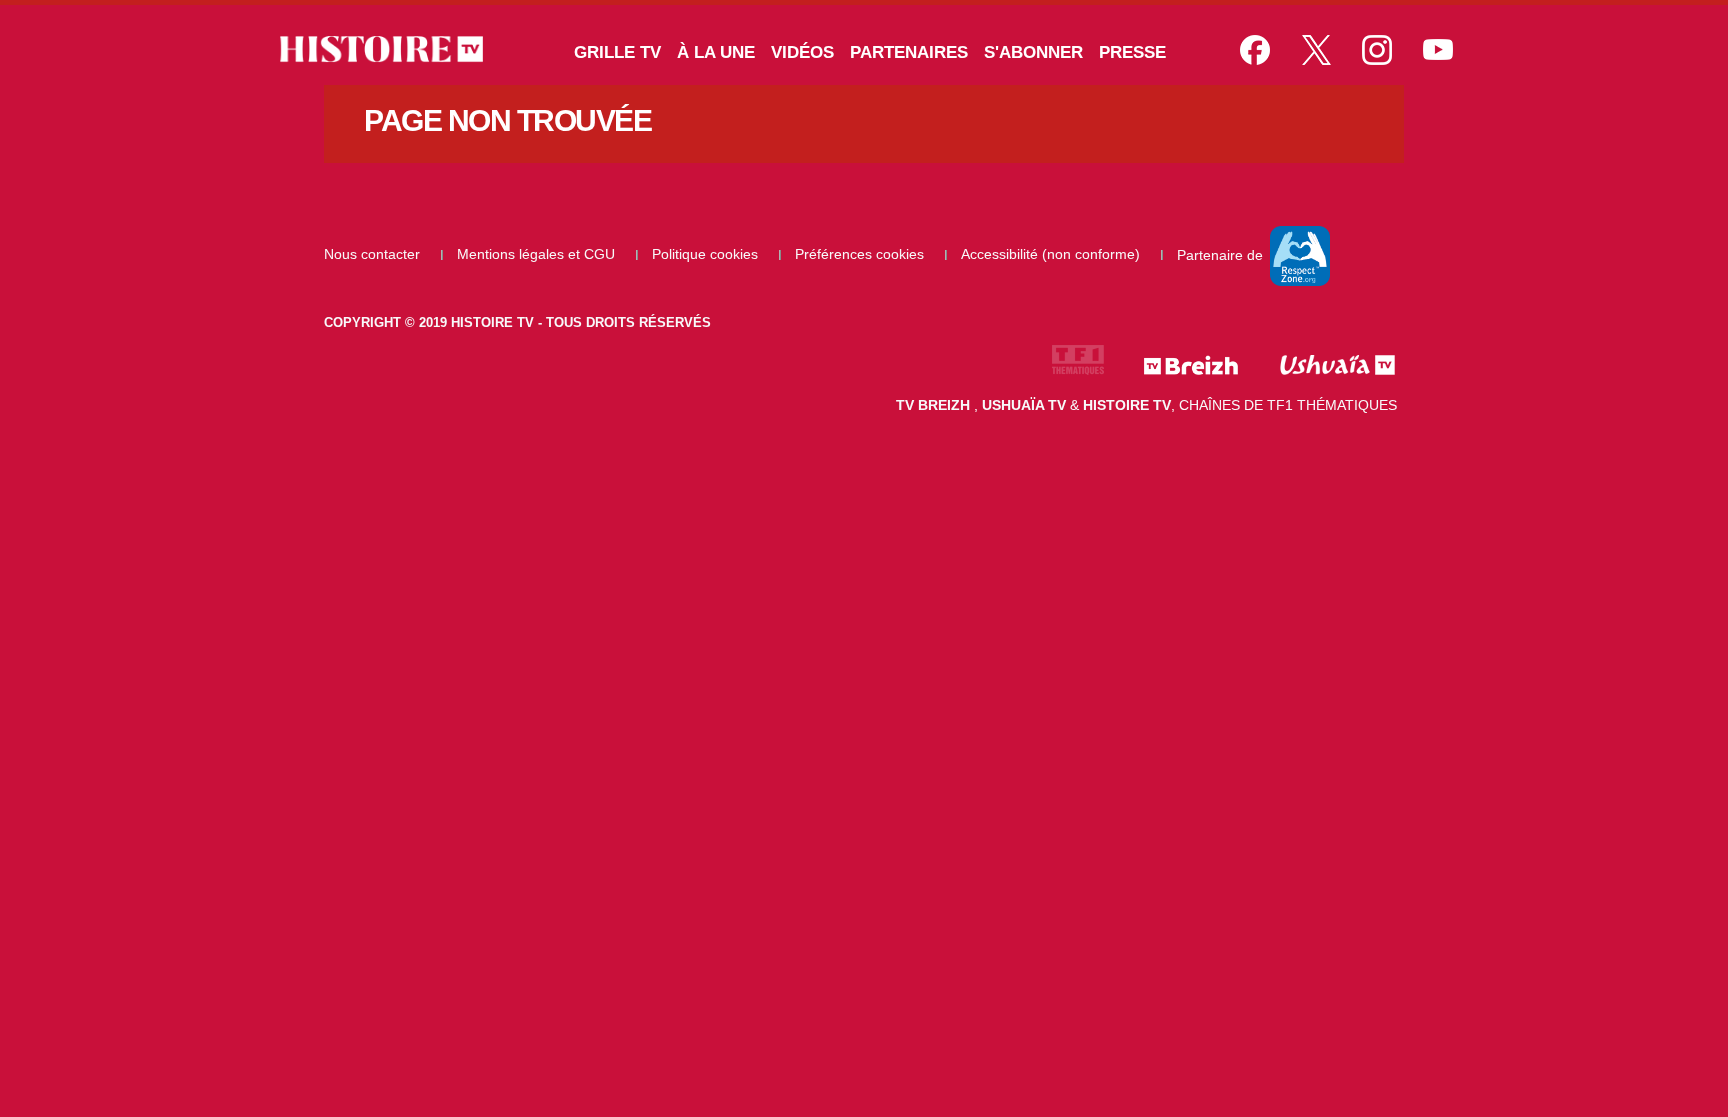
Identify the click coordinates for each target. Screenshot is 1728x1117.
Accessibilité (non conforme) (1052, 254)
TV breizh (935, 405)
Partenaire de (1222, 254)
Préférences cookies (861, 254)
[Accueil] (387, 49)
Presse (1132, 52)
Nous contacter (374, 254)
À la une (716, 52)
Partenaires (909, 52)
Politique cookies (707, 254)
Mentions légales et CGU (538, 254)
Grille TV (617, 52)
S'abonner (1033, 52)
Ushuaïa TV (1024, 405)
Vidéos (802, 52)
